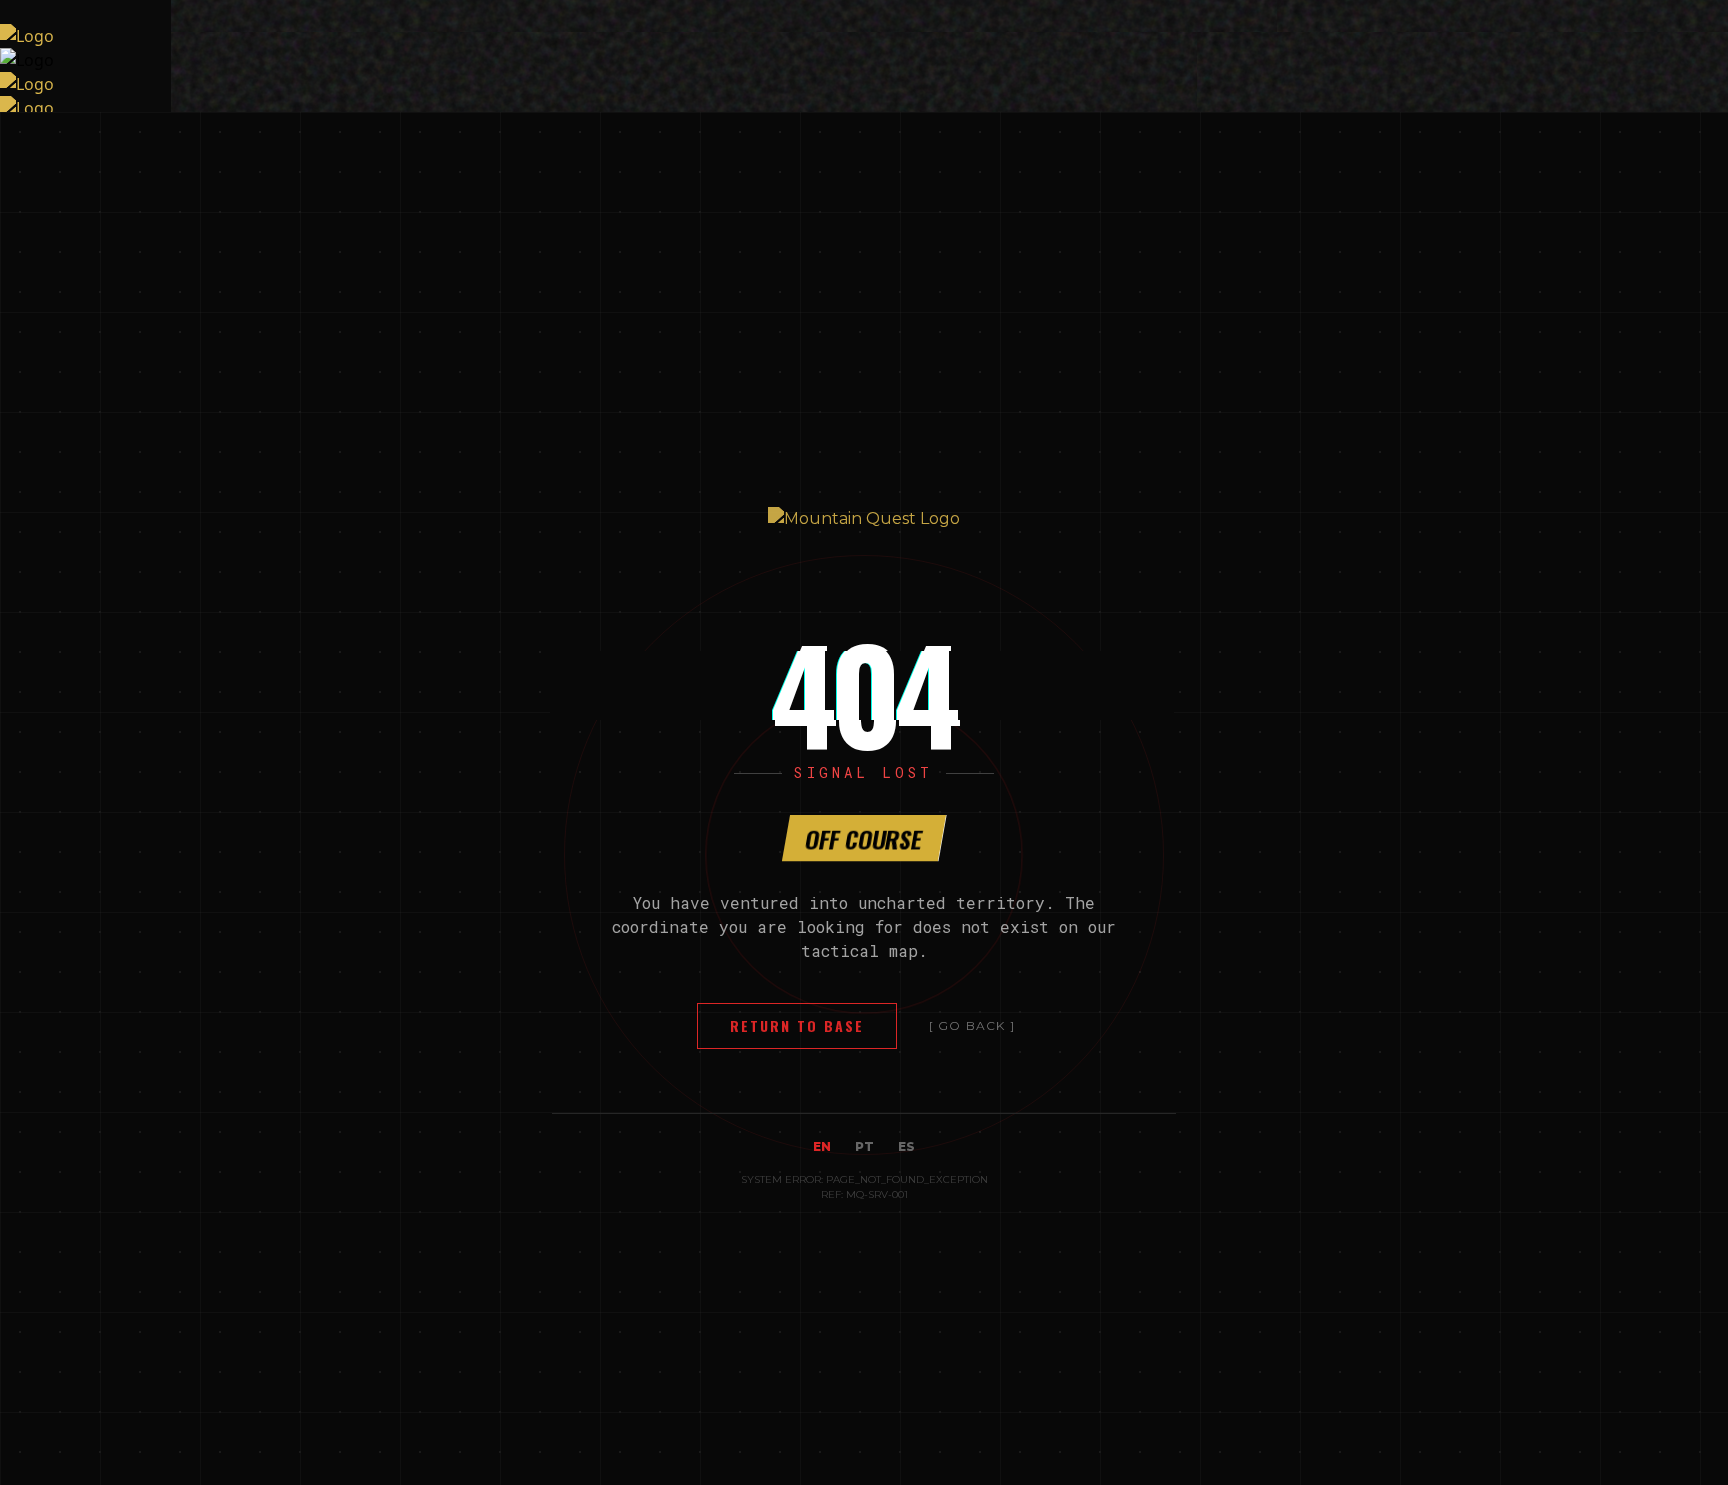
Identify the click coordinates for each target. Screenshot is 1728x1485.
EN (822, 1146)
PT (864, 1146)
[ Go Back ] (972, 1025)
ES (906, 1146)
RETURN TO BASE (797, 1025)
